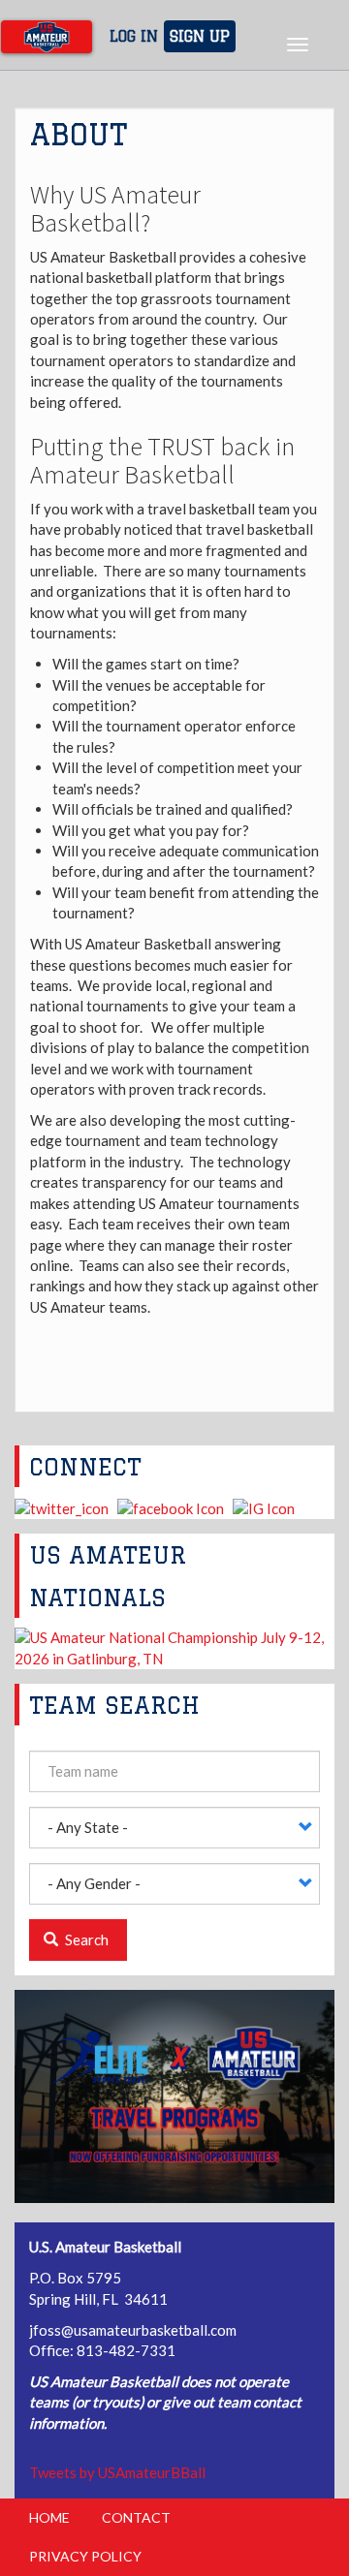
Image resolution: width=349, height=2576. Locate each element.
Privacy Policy (85, 2556)
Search (85, 1940)
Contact (136, 2517)
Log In (134, 36)
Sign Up (200, 36)
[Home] (47, 37)
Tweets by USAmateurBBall (117, 2472)
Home (49, 2517)
